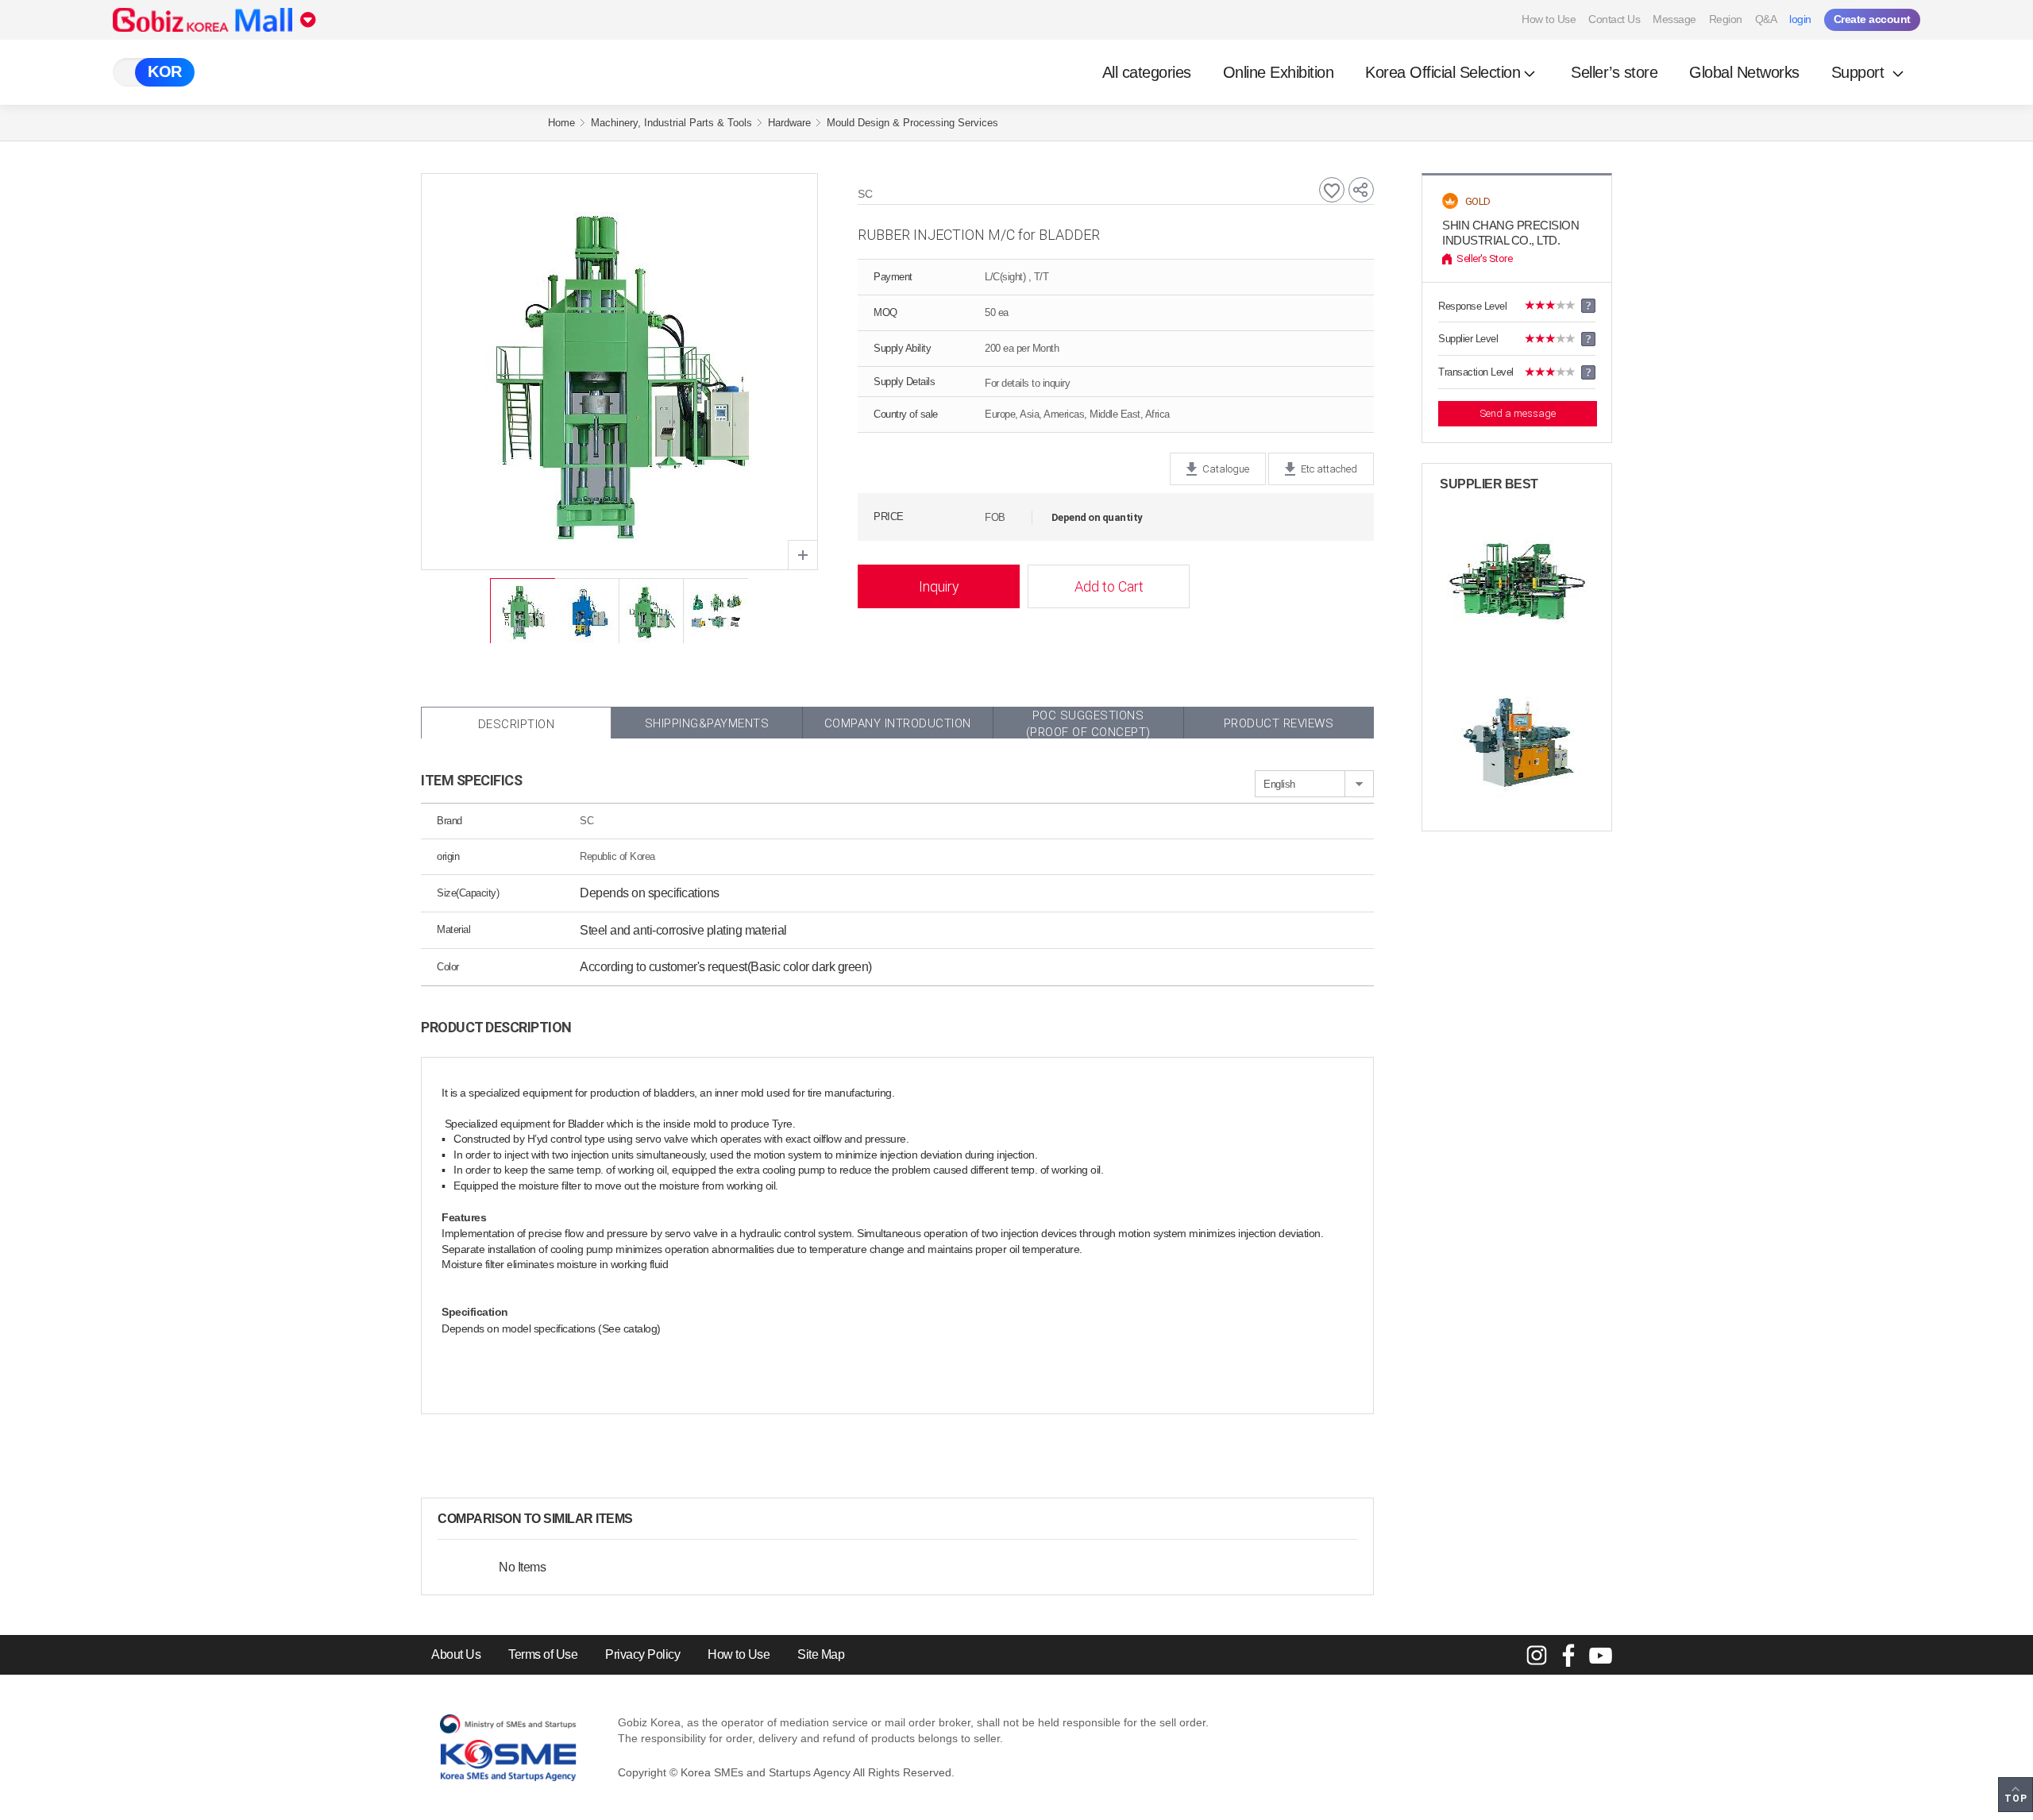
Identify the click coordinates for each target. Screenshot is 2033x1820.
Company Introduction (898, 723)
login (1800, 19)
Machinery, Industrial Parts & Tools (671, 123)
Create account (1872, 19)
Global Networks (1744, 72)
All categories (1147, 72)
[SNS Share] (1361, 190)
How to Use (1549, 19)
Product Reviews (1279, 723)
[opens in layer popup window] (803, 555)
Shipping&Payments (707, 723)
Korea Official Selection (1443, 72)
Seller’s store (1614, 72)
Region (1726, 19)
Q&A (1766, 19)
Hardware (789, 123)
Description (517, 724)
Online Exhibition (1279, 72)
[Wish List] (1332, 190)
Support (1860, 72)
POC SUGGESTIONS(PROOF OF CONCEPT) (1088, 723)
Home (561, 123)
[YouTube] (1600, 1655)
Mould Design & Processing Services (912, 123)
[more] (646, 1519)
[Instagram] (1537, 1655)
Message (1674, 19)
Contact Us (1614, 19)
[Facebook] (1568, 1655)
